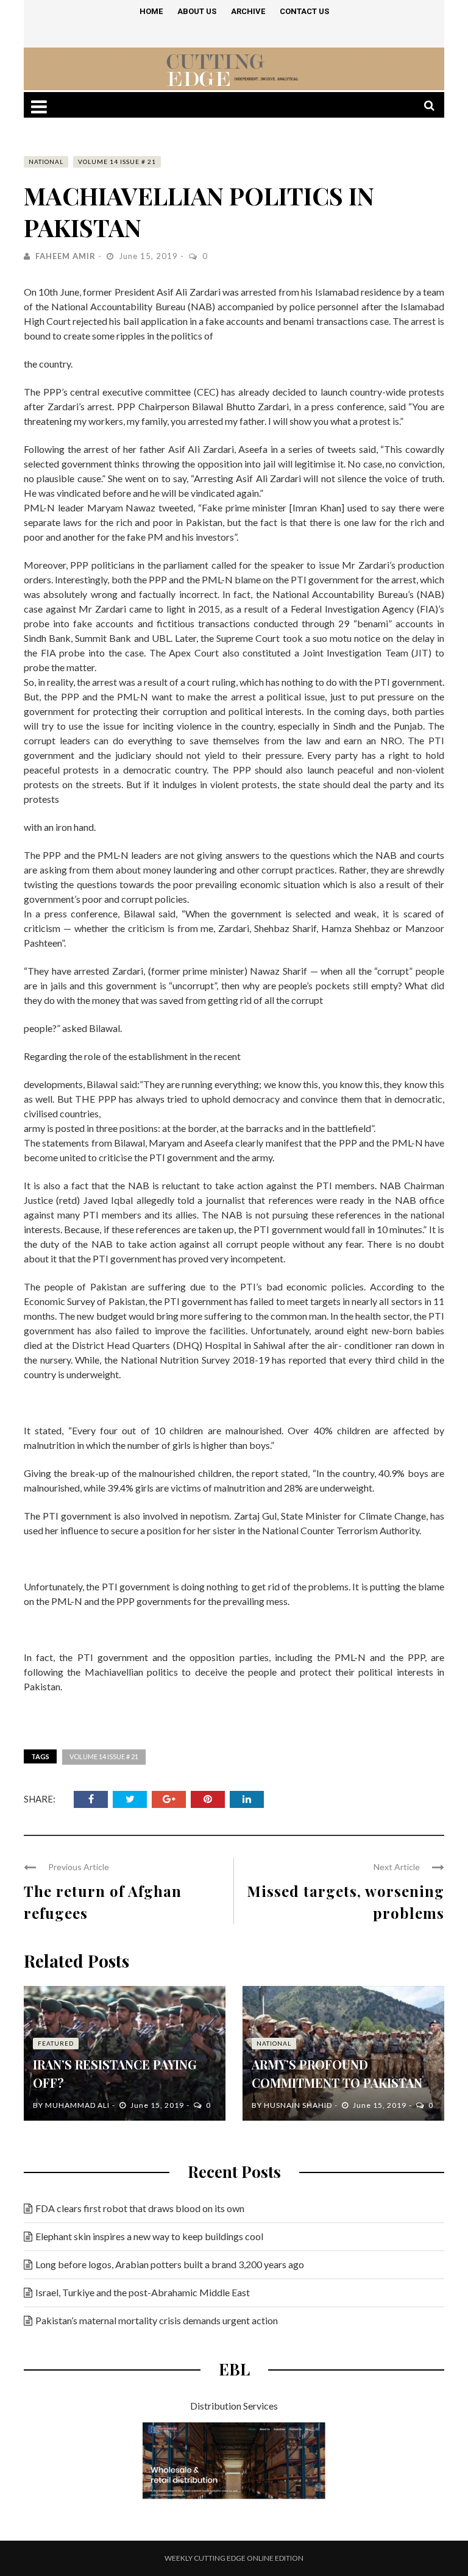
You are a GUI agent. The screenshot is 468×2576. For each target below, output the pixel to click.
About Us (197, 11)
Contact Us (304, 11)
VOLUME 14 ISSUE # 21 (117, 162)
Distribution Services (234, 2406)
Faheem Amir (66, 256)
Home (151, 11)
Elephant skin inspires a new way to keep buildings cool (149, 2236)
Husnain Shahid (298, 2105)
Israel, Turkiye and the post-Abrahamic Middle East (143, 2292)
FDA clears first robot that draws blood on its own (140, 2208)
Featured (56, 2043)
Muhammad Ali (77, 2105)
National (46, 162)
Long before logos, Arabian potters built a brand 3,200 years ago (170, 2264)
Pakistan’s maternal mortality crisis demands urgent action (157, 2320)
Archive (248, 11)
